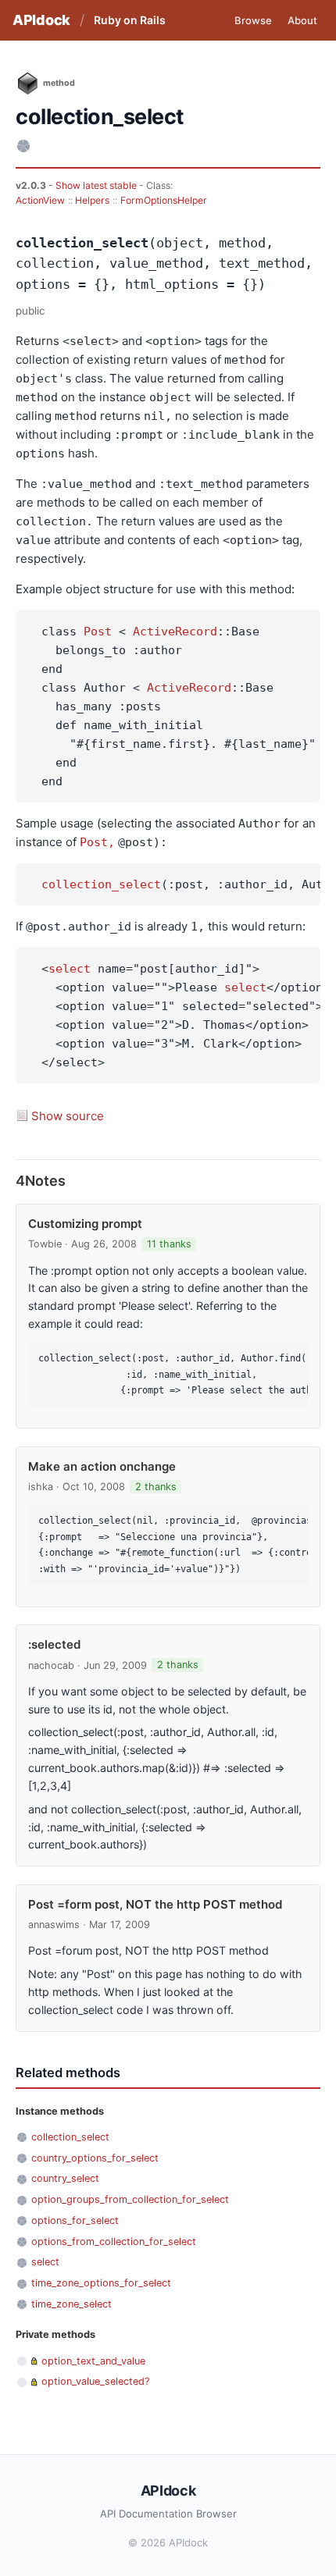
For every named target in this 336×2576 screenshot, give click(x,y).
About (302, 20)
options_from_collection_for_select (114, 2242)
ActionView (40, 200)
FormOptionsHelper (164, 200)
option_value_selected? (95, 2381)
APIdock (41, 20)
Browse (253, 20)
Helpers (92, 200)
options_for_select (75, 2220)
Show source (68, 1116)
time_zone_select (71, 2304)
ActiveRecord (175, 632)
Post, (97, 842)
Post (98, 632)
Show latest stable (97, 185)
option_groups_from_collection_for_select (130, 2199)
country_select (65, 2178)
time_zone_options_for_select (101, 2283)
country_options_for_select (95, 2158)
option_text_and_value (93, 2361)
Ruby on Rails (130, 20)
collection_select (101, 884)
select (70, 969)
